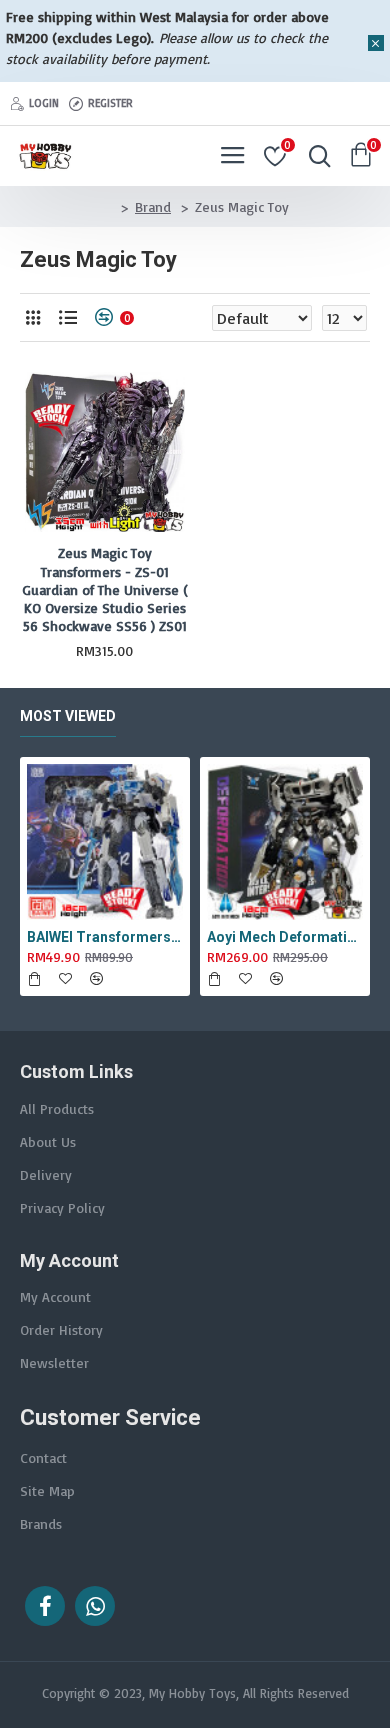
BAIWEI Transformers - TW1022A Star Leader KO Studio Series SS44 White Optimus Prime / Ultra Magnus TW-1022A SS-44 (105, 937)
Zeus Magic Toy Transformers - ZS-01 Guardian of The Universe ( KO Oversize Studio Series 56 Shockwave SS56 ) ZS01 (105, 589)
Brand (153, 206)
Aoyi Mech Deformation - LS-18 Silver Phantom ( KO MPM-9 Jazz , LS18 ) (285, 937)
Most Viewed (68, 716)
